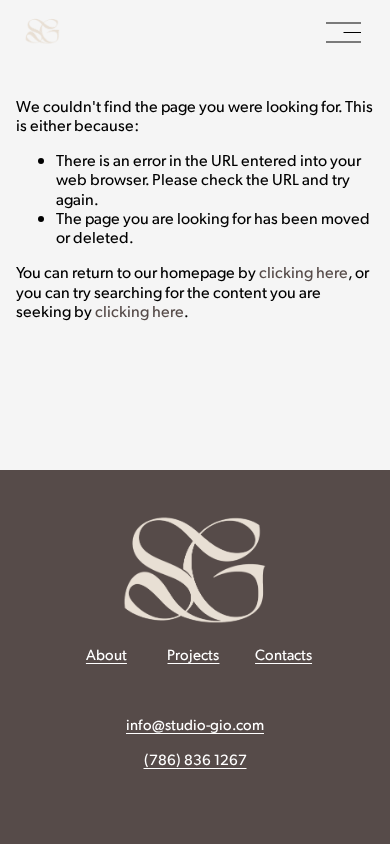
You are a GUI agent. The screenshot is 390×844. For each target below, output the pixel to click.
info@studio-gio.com (195, 724)
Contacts (283, 654)
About (106, 654)
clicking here (303, 271)
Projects (193, 654)
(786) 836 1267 (195, 759)
